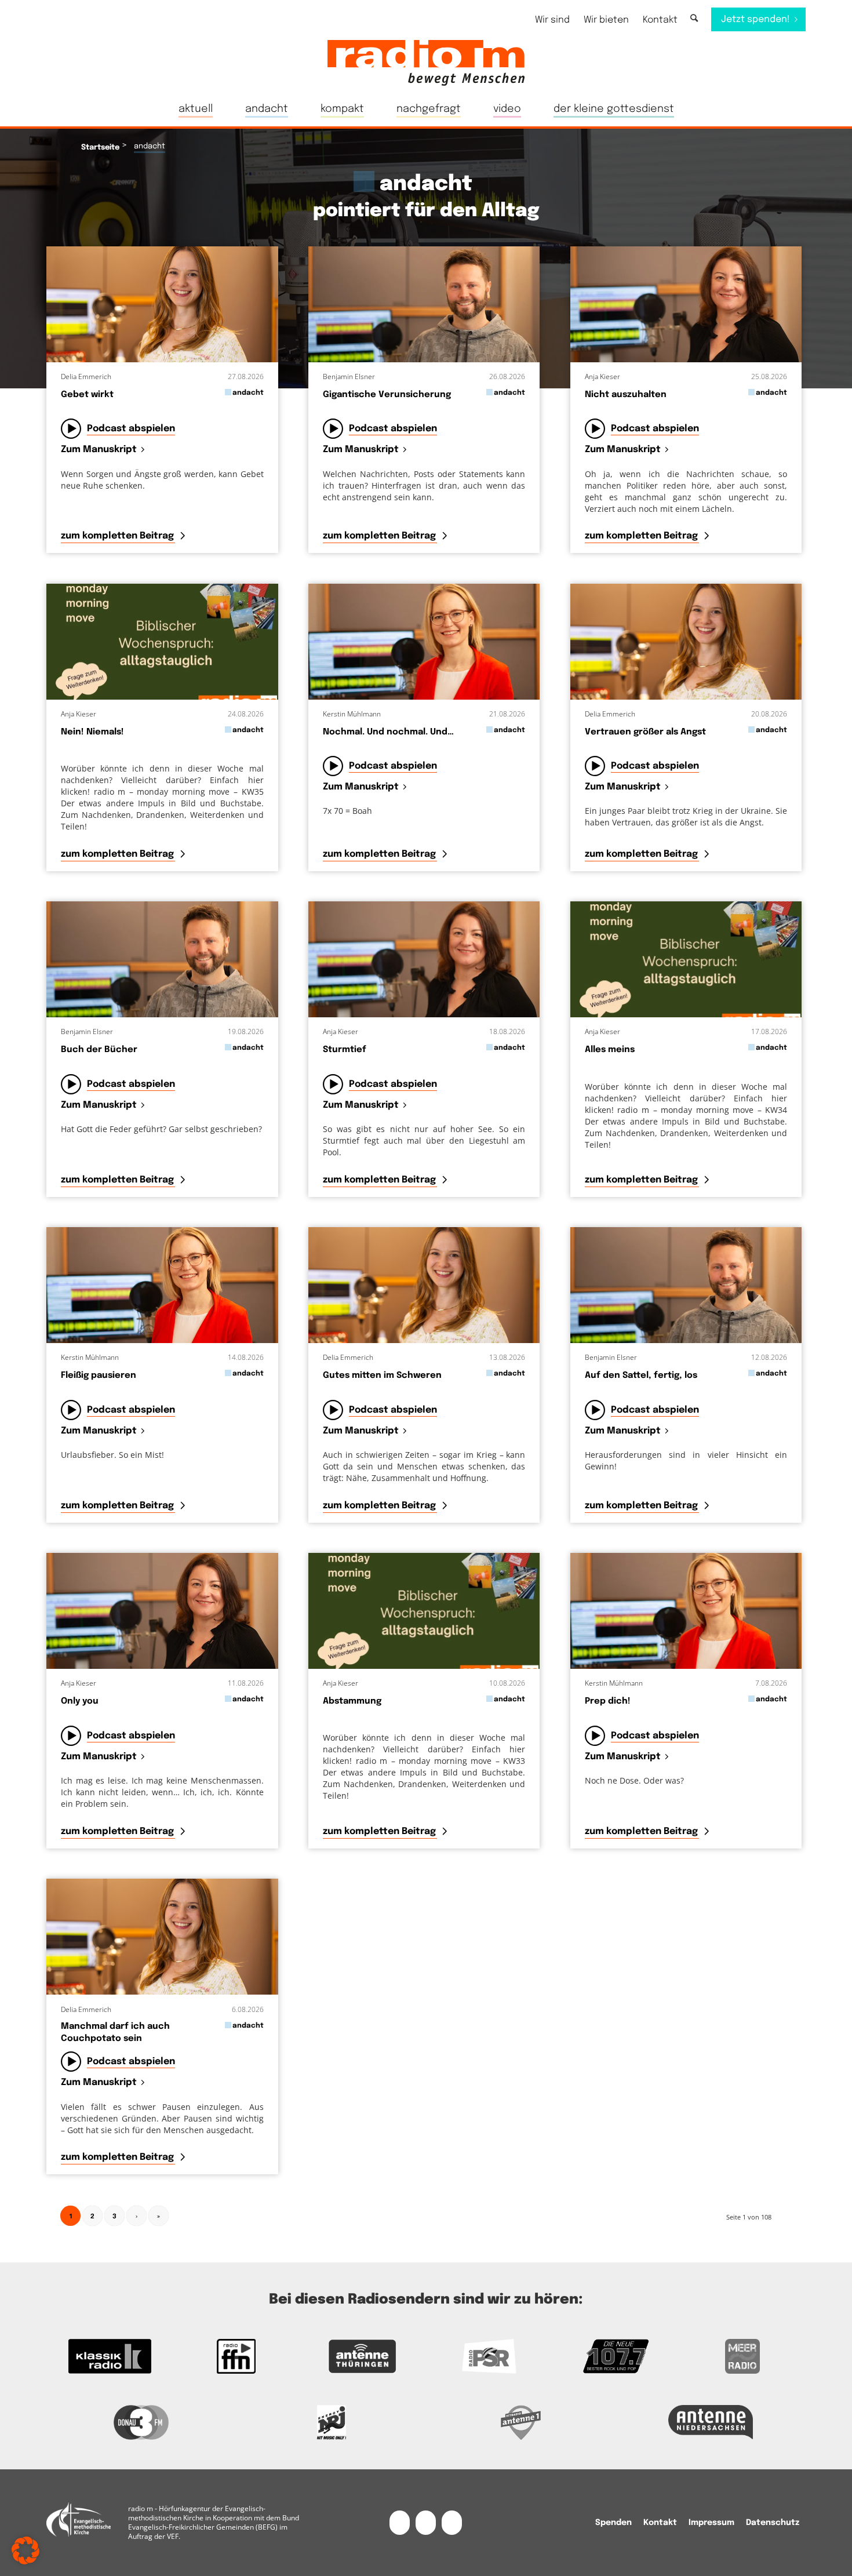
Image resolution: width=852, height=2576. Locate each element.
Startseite (100, 148)
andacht (248, 393)
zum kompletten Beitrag (119, 536)
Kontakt (660, 20)
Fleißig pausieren (99, 1376)
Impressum (711, 2523)
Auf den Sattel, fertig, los (641, 1376)
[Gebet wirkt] (162, 304)
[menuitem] (552, 20)
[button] (26, 2550)
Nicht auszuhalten (626, 395)
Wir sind (552, 20)
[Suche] (694, 19)
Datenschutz (773, 2523)
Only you (80, 1701)
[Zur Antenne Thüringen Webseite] (363, 2356)
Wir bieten (606, 20)
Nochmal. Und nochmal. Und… (388, 732)
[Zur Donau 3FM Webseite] (141, 2422)
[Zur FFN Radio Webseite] (236, 2356)
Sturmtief (345, 1050)
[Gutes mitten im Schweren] (424, 1285)
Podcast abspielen (131, 429)
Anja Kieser (602, 376)
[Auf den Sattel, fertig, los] (686, 1285)
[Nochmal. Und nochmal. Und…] (424, 642)
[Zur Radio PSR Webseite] (489, 2356)
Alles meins (610, 1050)
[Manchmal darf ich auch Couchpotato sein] (162, 1937)
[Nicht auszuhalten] (686, 304)
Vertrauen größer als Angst (645, 732)
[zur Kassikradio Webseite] (110, 2356)
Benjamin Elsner (349, 376)
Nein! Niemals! (92, 732)
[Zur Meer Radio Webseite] (742, 2356)
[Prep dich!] (686, 1611)
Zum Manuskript (99, 450)
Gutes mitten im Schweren (382, 1376)
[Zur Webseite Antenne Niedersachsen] (711, 2422)
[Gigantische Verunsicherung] (424, 304)
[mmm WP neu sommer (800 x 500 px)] (162, 642)
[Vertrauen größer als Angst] (686, 642)
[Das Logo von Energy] (332, 2422)
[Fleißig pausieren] (162, 1285)
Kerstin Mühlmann (352, 714)
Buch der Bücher (99, 1050)
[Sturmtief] (424, 959)
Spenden (613, 2523)
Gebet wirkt (87, 395)
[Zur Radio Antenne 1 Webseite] (521, 2422)
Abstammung (352, 1701)
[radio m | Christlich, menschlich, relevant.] (426, 63)
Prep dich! (608, 1701)
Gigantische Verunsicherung (387, 395)
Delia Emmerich (86, 376)
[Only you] (162, 1611)
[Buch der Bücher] (162, 959)
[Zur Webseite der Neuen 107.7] (616, 2356)
